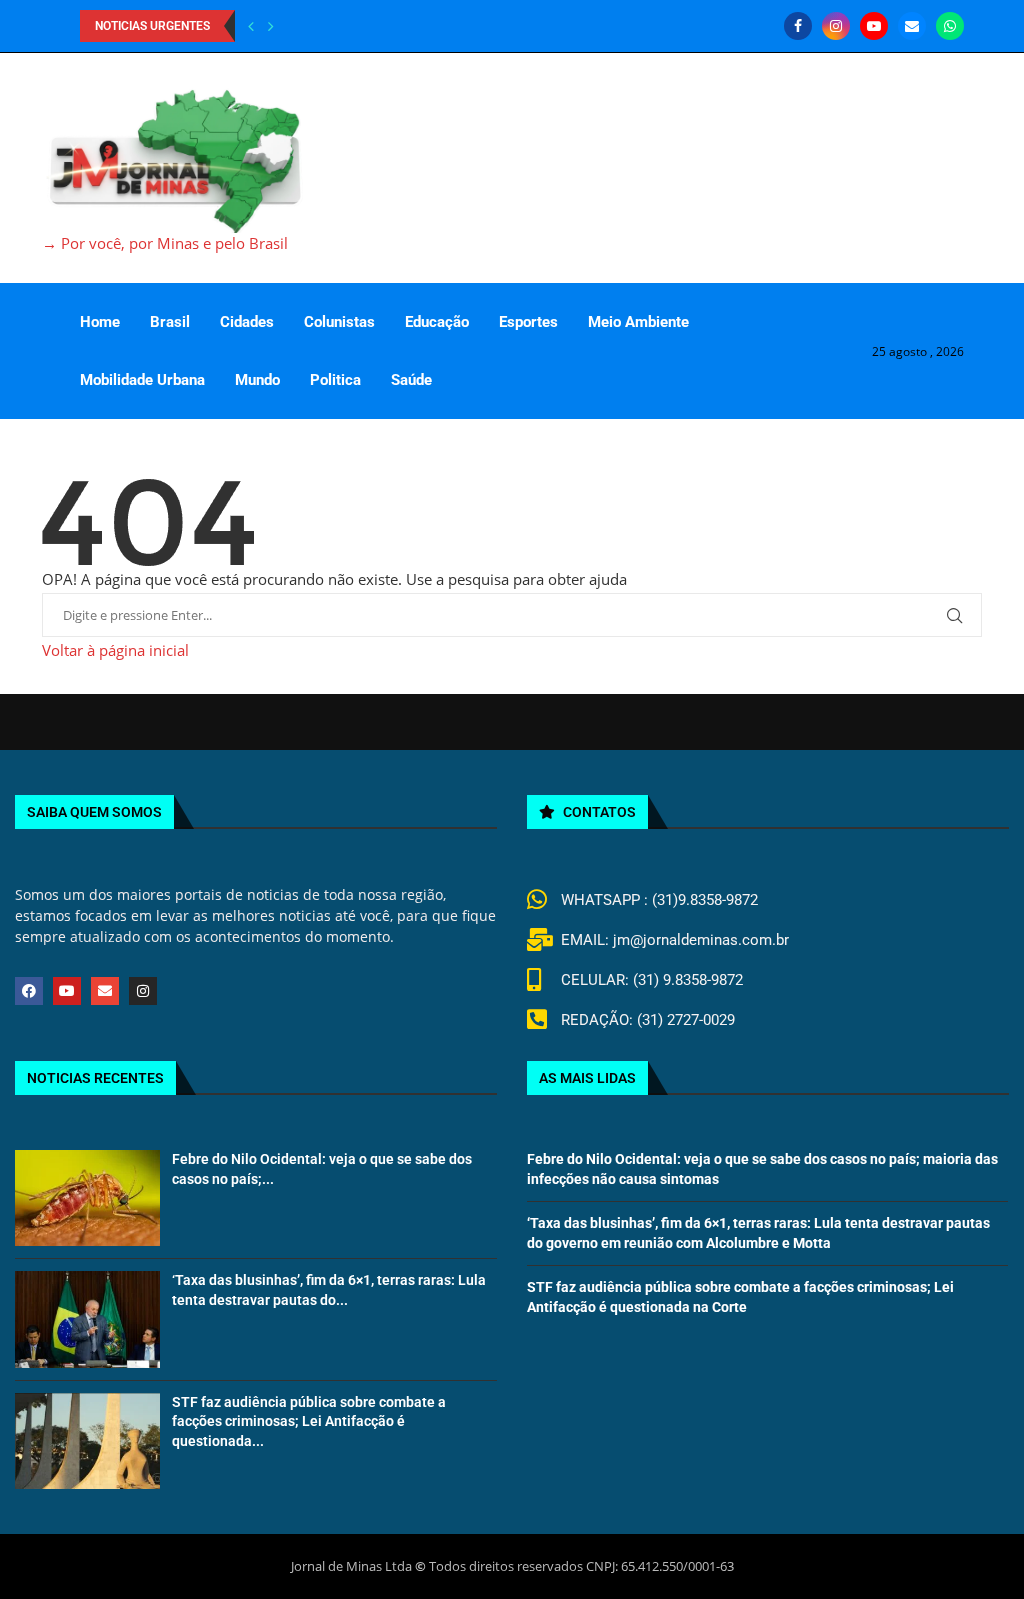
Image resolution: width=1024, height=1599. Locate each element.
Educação (437, 322)
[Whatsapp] (950, 26)
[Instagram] (836, 26)
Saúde (411, 380)
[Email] (912, 26)
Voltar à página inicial (115, 650)
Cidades (247, 322)
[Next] (271, 26)
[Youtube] (874, 26)
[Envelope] (105, 991)
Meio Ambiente (638, 322)
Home (100, 322)
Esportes (528, 322)
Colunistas (339, 322)
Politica (335, 380)
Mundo (257, 380)
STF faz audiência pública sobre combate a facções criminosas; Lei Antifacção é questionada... (309, 1421)
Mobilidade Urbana (142, 380)
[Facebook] (798, 26)
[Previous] (251, 26)
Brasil (170, 322)
